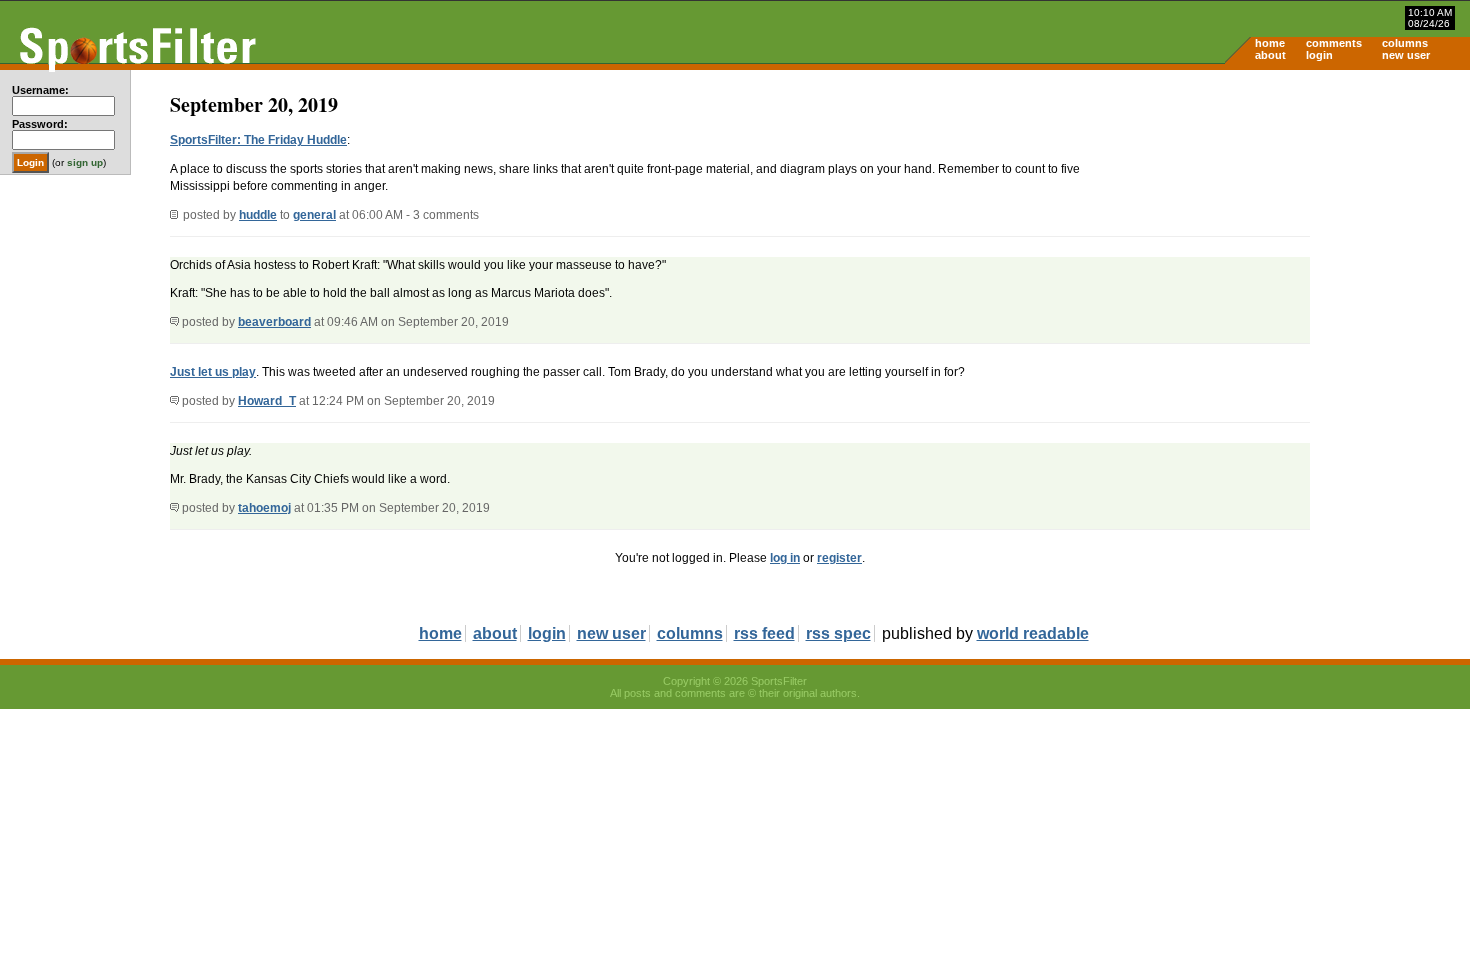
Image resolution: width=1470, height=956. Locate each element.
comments (1334, 43)
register (839, 558)
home (1270, 43)
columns (1405, 43)
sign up (85, 162)
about (1270, 55)
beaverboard (274, 322)
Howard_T (267, 401)
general (314, 215)
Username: (40, 90)
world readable (1033, 633)
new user (1406, 55)
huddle (258, 215)
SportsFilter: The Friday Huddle (258, 140)
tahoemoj (264, 508)
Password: (40, 124)
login (1319, 55)
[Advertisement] (1300, 226)
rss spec (838, 633)
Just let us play (213, 372)
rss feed (764, 633)
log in (785, 558)
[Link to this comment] (174, 322)
